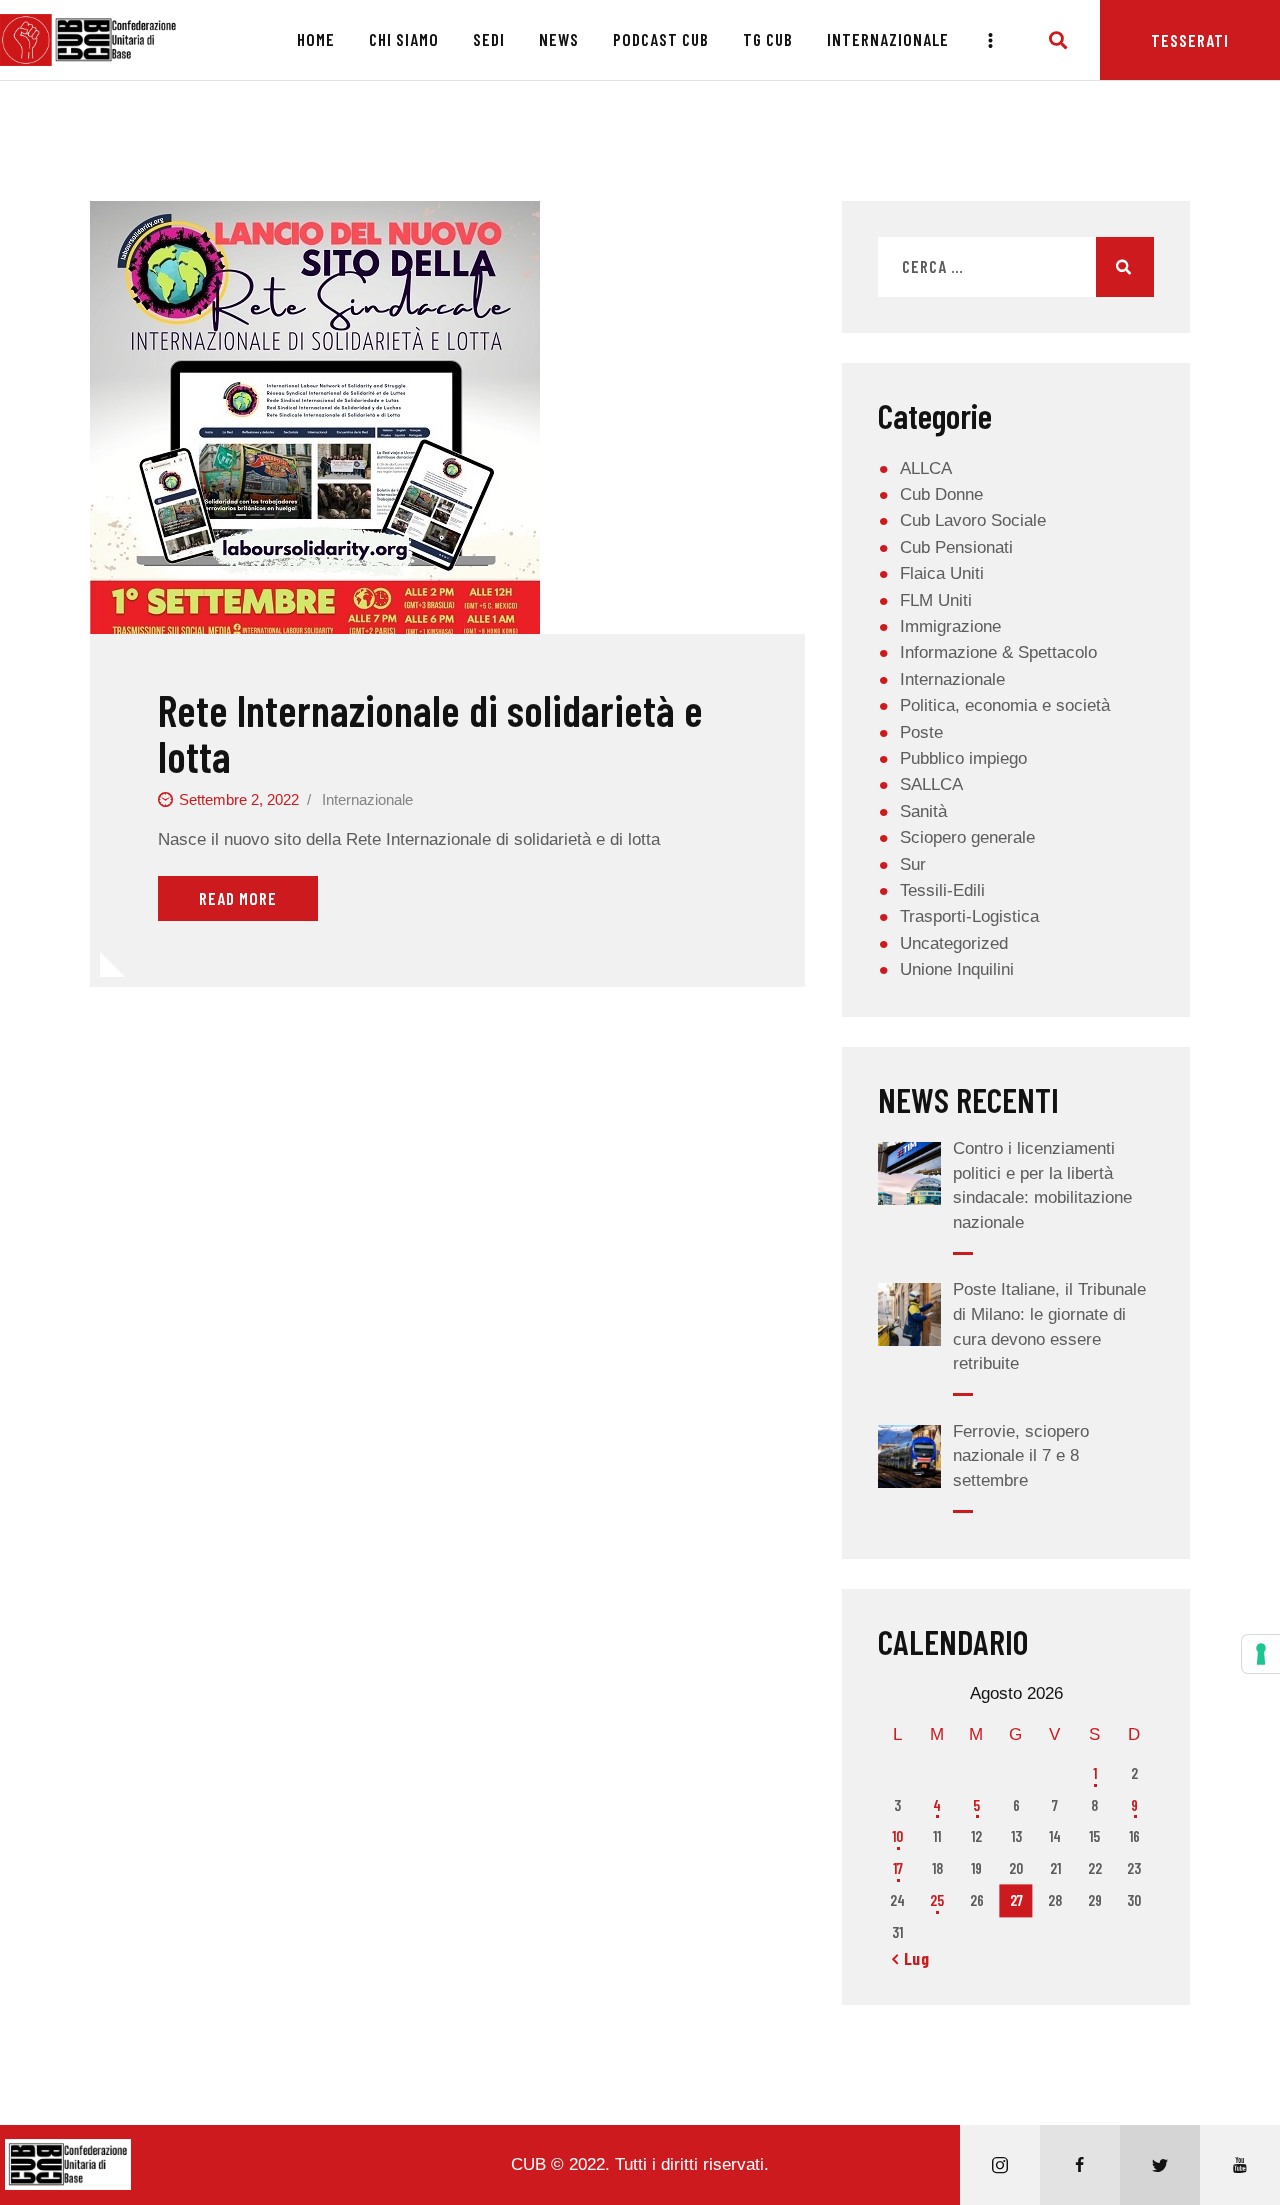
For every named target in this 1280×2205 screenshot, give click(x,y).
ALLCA (926, 468)
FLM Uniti (936, 600)
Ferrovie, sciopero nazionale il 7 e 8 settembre (1021, 1456)
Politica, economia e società (1005, 705)
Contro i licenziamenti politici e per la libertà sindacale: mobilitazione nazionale (1042, 1185)
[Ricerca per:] (1016, 267)
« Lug (911, 1958)
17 (898, 1868)
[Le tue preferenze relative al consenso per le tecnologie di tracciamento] (1261, 1654)
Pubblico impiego (963, 758)
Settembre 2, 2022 (239, 799)
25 (937, 1900)
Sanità (923, 811)
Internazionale (367, 799)
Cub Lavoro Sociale (973, 520)
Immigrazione (950, 626)
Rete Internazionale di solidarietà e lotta (430, 733)
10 (897, 1836)
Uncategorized (954, 943)
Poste (921, 732)
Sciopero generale (967, 837)
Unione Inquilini (957, 969)
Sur (913, 864)
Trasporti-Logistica (969, 916)
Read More (238, 898)
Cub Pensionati (956, 547)
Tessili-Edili (942, 890)
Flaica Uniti (942, 573)
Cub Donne (941, 494)
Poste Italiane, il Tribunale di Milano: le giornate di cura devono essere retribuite (1049, 1326)
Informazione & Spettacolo (998, 652)
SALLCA (931, 784)
